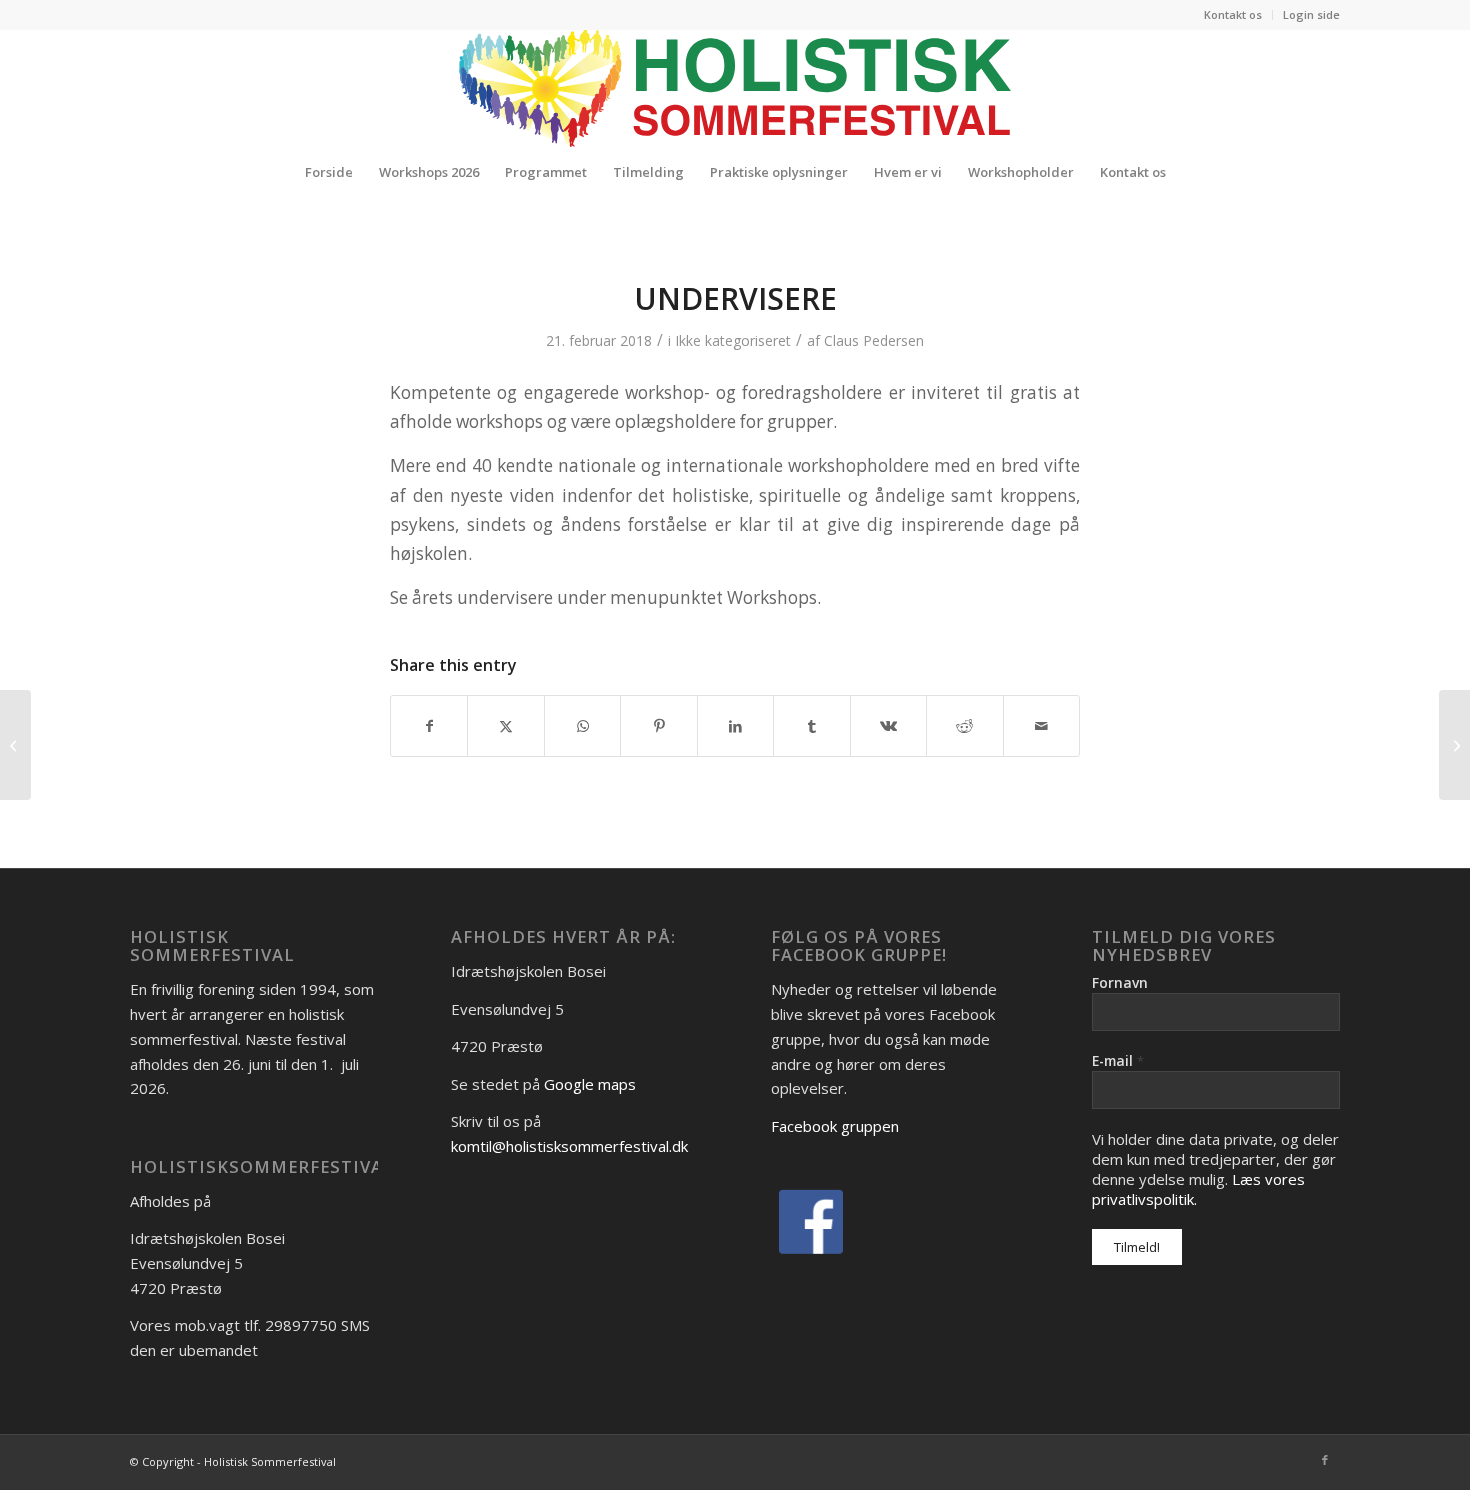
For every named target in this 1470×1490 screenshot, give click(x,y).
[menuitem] (1233, 15)
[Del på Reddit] (964, 726)
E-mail (1118, 1060)
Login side (1311, 14)
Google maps (590, 1084)
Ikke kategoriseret (733, 340)
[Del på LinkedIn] (735, 726)
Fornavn (1120, 982)
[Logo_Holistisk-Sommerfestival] (735, 88)
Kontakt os (1233, 14)
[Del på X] (505, 726)
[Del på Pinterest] (658, 726)
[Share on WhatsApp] (582, 726)
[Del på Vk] (888, 726)
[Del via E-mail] (1042, 726)
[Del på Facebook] (429, 726)
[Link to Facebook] (1325, 1460)
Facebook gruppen (835, 1126)
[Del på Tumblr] (811, 726)
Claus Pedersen (874, 340)
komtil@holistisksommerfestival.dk (569, 1146)
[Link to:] (15, 745)
